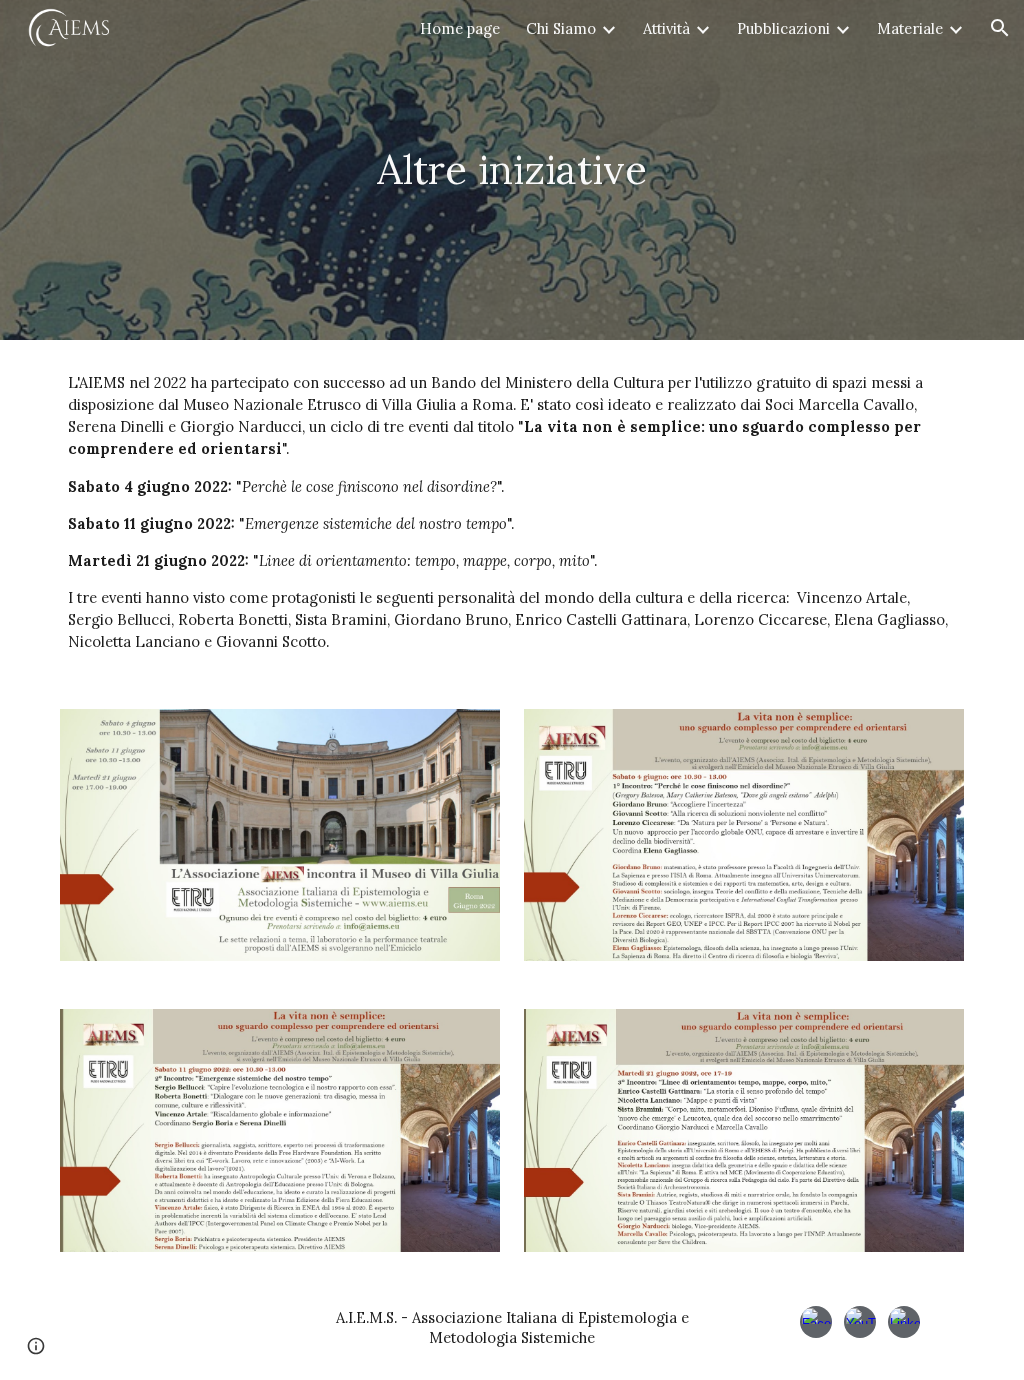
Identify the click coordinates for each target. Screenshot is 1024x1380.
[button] (1000, 28)
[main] (511, 169)
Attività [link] (666, 28)
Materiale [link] (910, 28)
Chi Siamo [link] (561, 28)
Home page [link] (460, 28)
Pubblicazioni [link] (783, 28)
